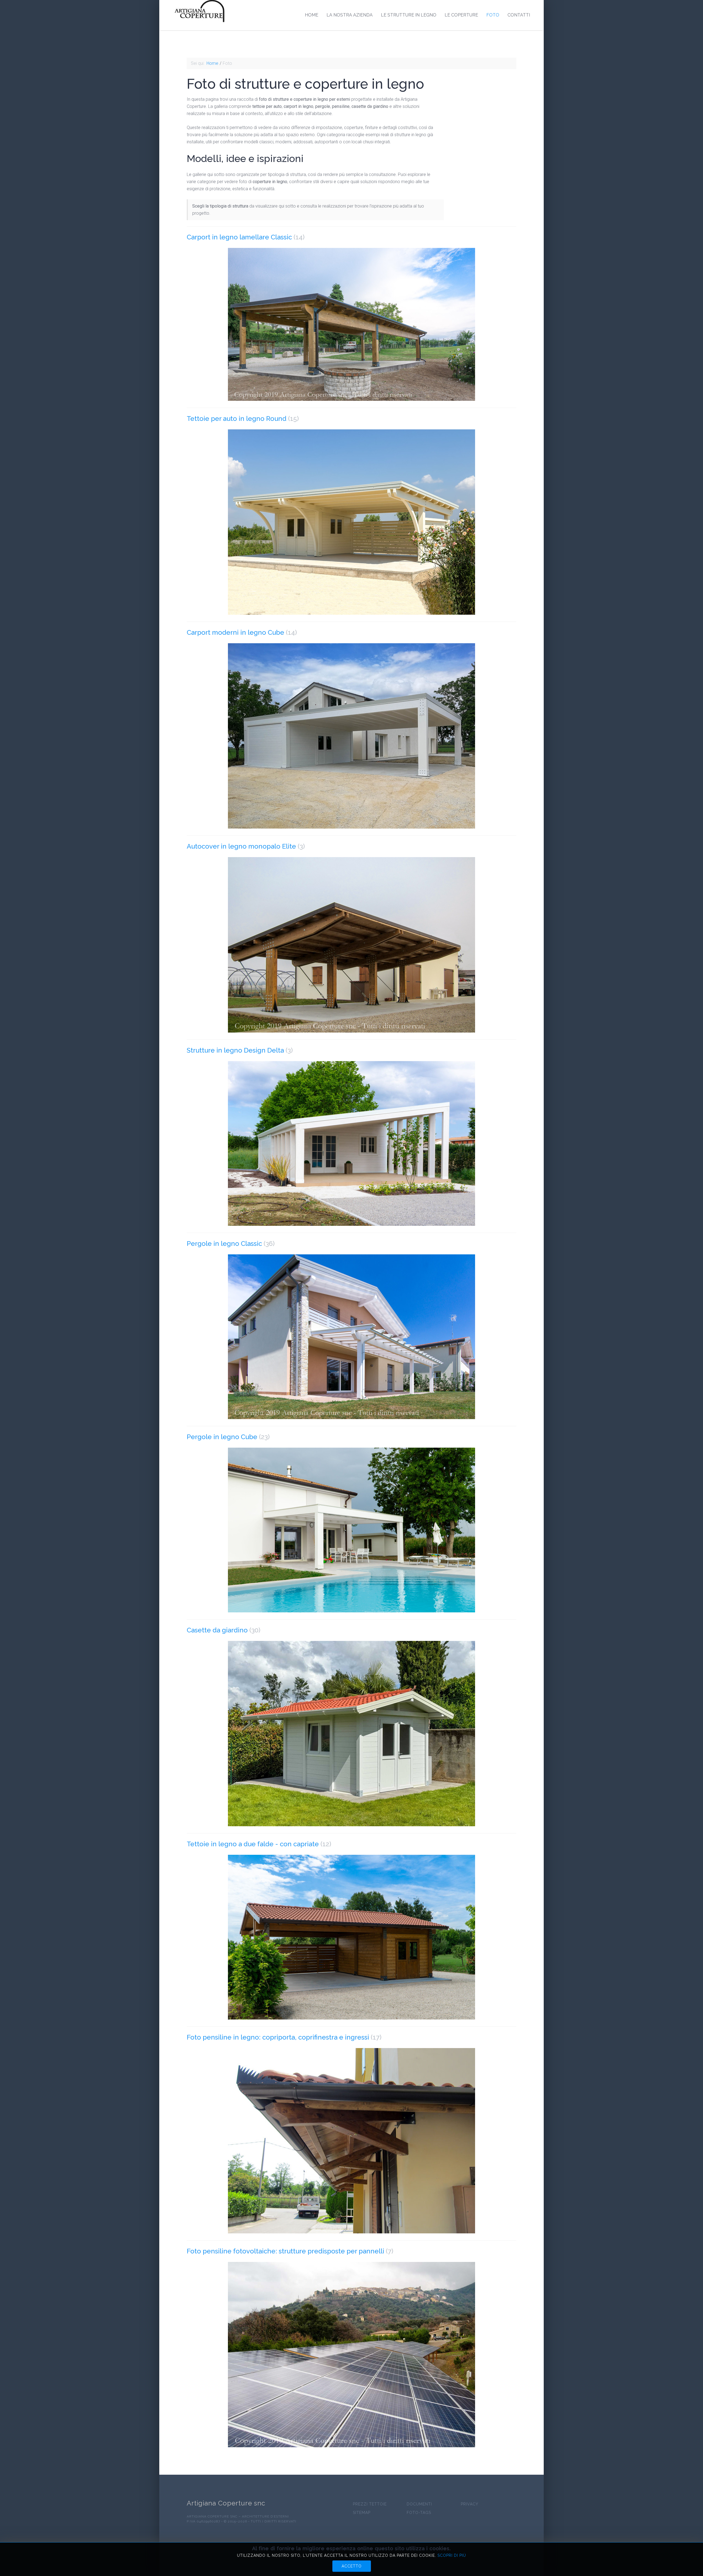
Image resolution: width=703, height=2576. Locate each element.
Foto (493, 15)
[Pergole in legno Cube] (351, 1530)
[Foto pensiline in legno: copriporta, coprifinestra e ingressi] (351, 2141)
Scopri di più (452, 2555)
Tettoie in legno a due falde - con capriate (253, 1844)
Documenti (419, 2504)
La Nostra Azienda (350, 15)
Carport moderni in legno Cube (235, 632)
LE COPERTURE (461, 15)
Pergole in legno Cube (222, 1437)
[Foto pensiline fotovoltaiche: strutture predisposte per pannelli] (351, 2355)
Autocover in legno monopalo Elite (241, 846)
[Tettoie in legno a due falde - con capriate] (351, 1937)
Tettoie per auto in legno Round (237, 419)
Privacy (470, 2504)
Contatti (519, 15)
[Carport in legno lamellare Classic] (351, 324)
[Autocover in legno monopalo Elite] (351, 945)
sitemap (362, 2513)
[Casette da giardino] (351, 1734)
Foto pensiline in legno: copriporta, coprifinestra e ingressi (278, 2037)
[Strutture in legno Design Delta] (351, 1143)
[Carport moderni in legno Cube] (351, 736)
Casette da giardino (218, 1630)
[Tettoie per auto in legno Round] (351, 522)
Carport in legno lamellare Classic (239, 237)
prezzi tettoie (370, 2504)
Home (312, 15)
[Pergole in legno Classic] (351, 1337)
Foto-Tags (419, 2513)
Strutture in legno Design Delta (235, 1050)
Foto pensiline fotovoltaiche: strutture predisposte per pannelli (285, 2251)
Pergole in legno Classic (224, 1244)
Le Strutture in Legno (409, 15)
